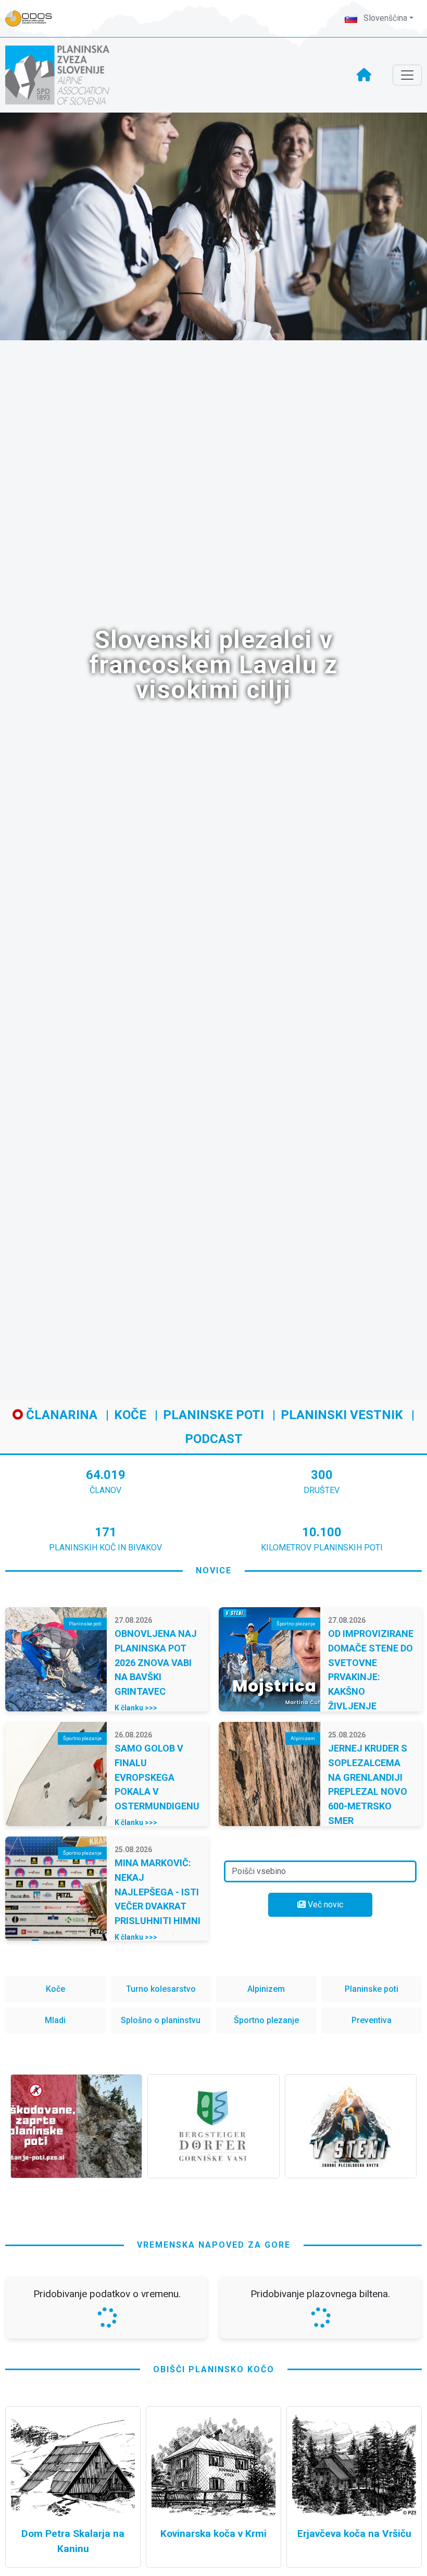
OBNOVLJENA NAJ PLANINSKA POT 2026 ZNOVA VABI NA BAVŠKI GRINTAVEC (156, 1662)
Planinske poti (213, 1415)
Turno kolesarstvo (161, 1989)
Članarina (60, 1415)
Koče (130, 1415)
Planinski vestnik (342, 1415)
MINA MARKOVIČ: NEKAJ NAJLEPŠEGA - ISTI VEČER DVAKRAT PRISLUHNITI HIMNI (158, 1892)
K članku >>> (136, 1708)
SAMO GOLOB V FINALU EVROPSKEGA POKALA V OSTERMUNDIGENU (157, 1777)
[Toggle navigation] (407, 75)
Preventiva (372, 2020)
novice (214, 1570)
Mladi (55, 2020)
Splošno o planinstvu (161, 2020)
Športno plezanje (266, 2020)
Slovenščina (384, 18)
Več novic (324, 1905)
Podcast (214, 1439)
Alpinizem (266, 1989)
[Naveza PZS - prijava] (34, 19)
